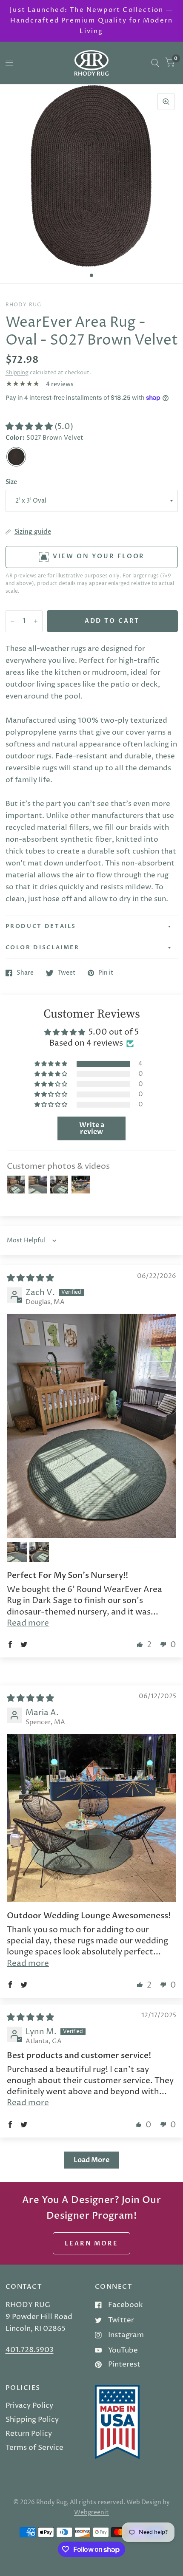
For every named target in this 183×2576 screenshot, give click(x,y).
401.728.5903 (30, 2350)
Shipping (17, 373)
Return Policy (29, 2434)
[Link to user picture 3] (39, 1552)
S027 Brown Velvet (16, 457)
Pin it (106, 973)
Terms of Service (34, 2448)
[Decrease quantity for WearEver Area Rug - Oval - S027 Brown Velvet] (12, 621)
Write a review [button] (92, 1128)
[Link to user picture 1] (91, 1426)
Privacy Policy (29, 2406)
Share (25, 973)
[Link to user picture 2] (17, 1552)
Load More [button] (91, 2160)
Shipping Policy (32, 2420)
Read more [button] (28, 1623)
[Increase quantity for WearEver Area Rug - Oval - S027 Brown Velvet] (36, 621)
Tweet (67, 973)
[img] (30, 1278)
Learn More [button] (91, 2244)
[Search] (155, 63)
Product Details (41, 926)
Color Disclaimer (43, 947)
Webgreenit (91, 2513)
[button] (30, 427)
